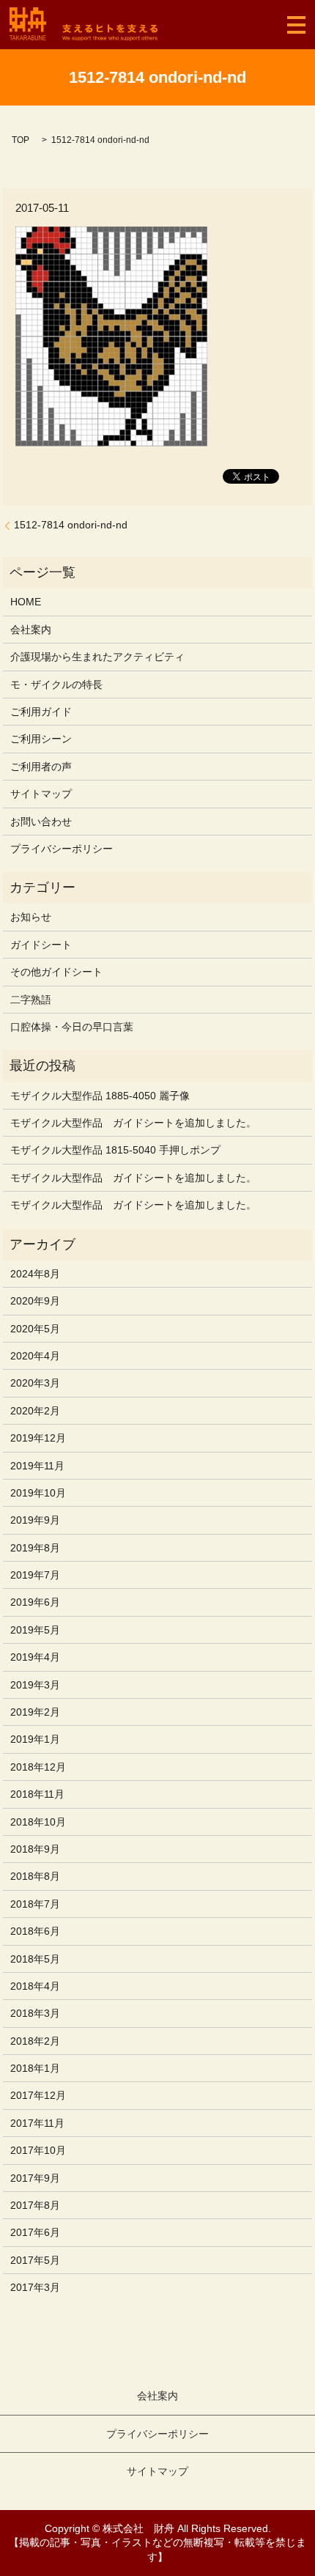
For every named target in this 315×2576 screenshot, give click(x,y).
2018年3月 (35, 2013)
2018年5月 (35, 1959)
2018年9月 (35, 1849)
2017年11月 (37, 2123)
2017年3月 (35, 2287)
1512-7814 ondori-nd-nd (71, 525)
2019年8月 (35, 1548)
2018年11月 (37, 1794)
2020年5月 (35, 1329)
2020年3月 (35, 1383)
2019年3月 (35, 1685)
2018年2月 (35, 2041)
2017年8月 (35, 2205)
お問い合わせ (41, 822)
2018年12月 (38, 1767)
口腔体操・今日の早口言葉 (72, 1027)
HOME (26, 602)
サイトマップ (41, 794)
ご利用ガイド (41, 712)
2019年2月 (35, 1712)
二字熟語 (31, 1000)
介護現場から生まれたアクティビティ (97, 657)
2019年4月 (35, 1657)
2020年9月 (35, 1301)
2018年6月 (35, 1931)
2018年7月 (35, 1904)
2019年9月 (35, 1520)
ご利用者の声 (41, 767)
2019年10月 (38, 1493)
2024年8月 (35, 1274)
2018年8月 (35, 1876)
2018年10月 (38, 1822)
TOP (21, 140)
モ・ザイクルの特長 (56, 684)
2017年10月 (38, 2150)
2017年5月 (35, 2260)
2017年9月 (35, 2178)
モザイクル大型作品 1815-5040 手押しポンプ (115, 1150)
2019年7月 (35, 1575)
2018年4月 (35, 1986)
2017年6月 (35, 2232)
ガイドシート (41, 945)
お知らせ (31, 917)
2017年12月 (38, 2095)
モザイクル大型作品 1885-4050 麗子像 (100, 1096)
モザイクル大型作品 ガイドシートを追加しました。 (133, 1123)
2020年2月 (35, 1411)
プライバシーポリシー (62, 849)
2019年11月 (37, 1466)
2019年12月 (38, 1438)
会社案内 (31, 630)
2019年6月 (35, 1602)
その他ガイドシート (56, 972)
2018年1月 (35, 2068)
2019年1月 (35, 1739)
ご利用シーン (41, 739)
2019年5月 (35, 1630)
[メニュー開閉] (296, 25)
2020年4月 (35, 1356)
